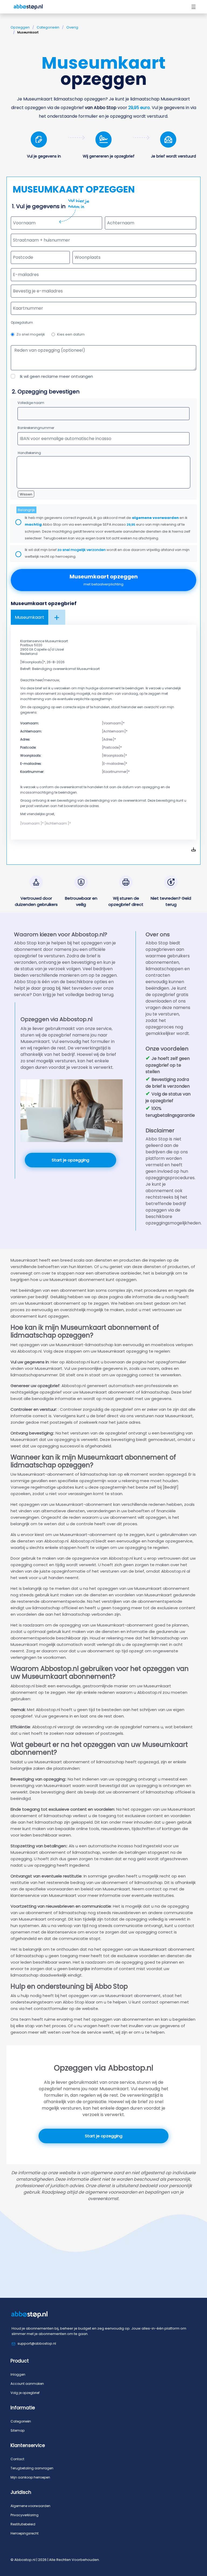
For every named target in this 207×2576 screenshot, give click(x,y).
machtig (33, 524)
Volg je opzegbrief (25, 2393)
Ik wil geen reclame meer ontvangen (56, 376)
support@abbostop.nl (37, 2343)
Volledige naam (31, 403)
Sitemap (18, 2430)
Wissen (26, 494)
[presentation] (103, 291)
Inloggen (18, 2374)
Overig (72, 27)
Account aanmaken (27, 2384)
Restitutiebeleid (23, 2524)
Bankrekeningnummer (36, 428)
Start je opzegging (70, 1160)
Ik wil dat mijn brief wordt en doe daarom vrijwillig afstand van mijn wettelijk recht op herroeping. (107, 553)
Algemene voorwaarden (30, 2506)
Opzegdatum (22, 322)
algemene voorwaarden (155, 518)
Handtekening (29, 453)
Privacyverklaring (25, 2515)
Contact (17, 2459)
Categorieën (48, 27)
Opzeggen (20, 27)
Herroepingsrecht (25, 2533)
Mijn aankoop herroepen (30, 2477)
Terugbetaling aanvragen (32, 2468)
